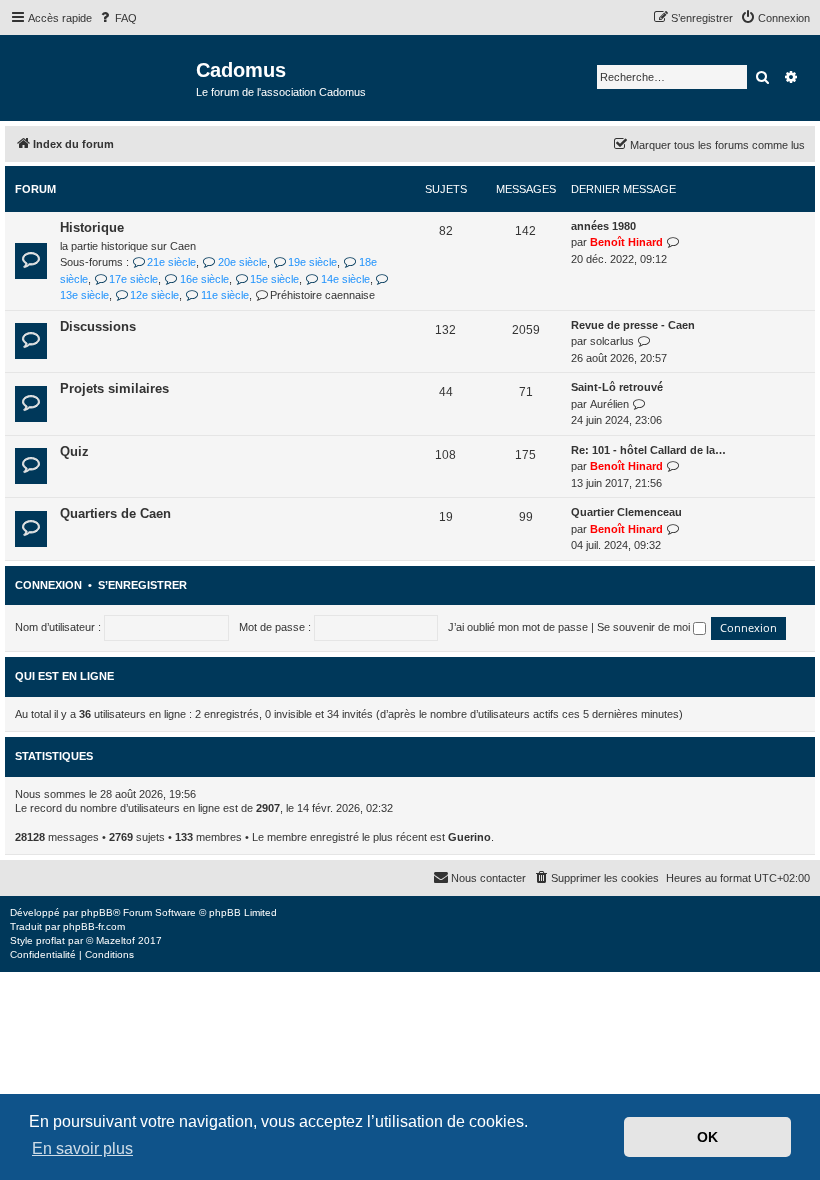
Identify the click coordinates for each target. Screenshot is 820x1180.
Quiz (74, 451)
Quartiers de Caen (115, 513)
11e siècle (224, 295)
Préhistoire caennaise (322, 295)
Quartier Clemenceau (626, 512)
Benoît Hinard (626, 242)
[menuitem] (117, 18)
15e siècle (274, 279)
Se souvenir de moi (645, 627)
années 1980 (603, 226)
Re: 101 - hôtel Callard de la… (648, 450)
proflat (50, 940)
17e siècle (133, 279)
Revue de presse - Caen (633, 325)
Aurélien (609, 404)
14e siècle (345, 279)
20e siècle (242, 262)
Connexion (48, 585)
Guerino (469, 837)
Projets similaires (114, 388)
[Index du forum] (100, 76)
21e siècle (171, 262)
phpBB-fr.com (94, 926)
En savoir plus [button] (82, 1148)
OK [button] (707, 1137)
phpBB (97, 912)
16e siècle (204, 279)
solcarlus (612, 341)
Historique (92, 227)
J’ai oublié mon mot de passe (518, 627)
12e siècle (154, 295)
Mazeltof (115, 940)
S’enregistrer (142, 585)
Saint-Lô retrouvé (617, 387)
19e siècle (312, 262)
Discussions (98, 326)
